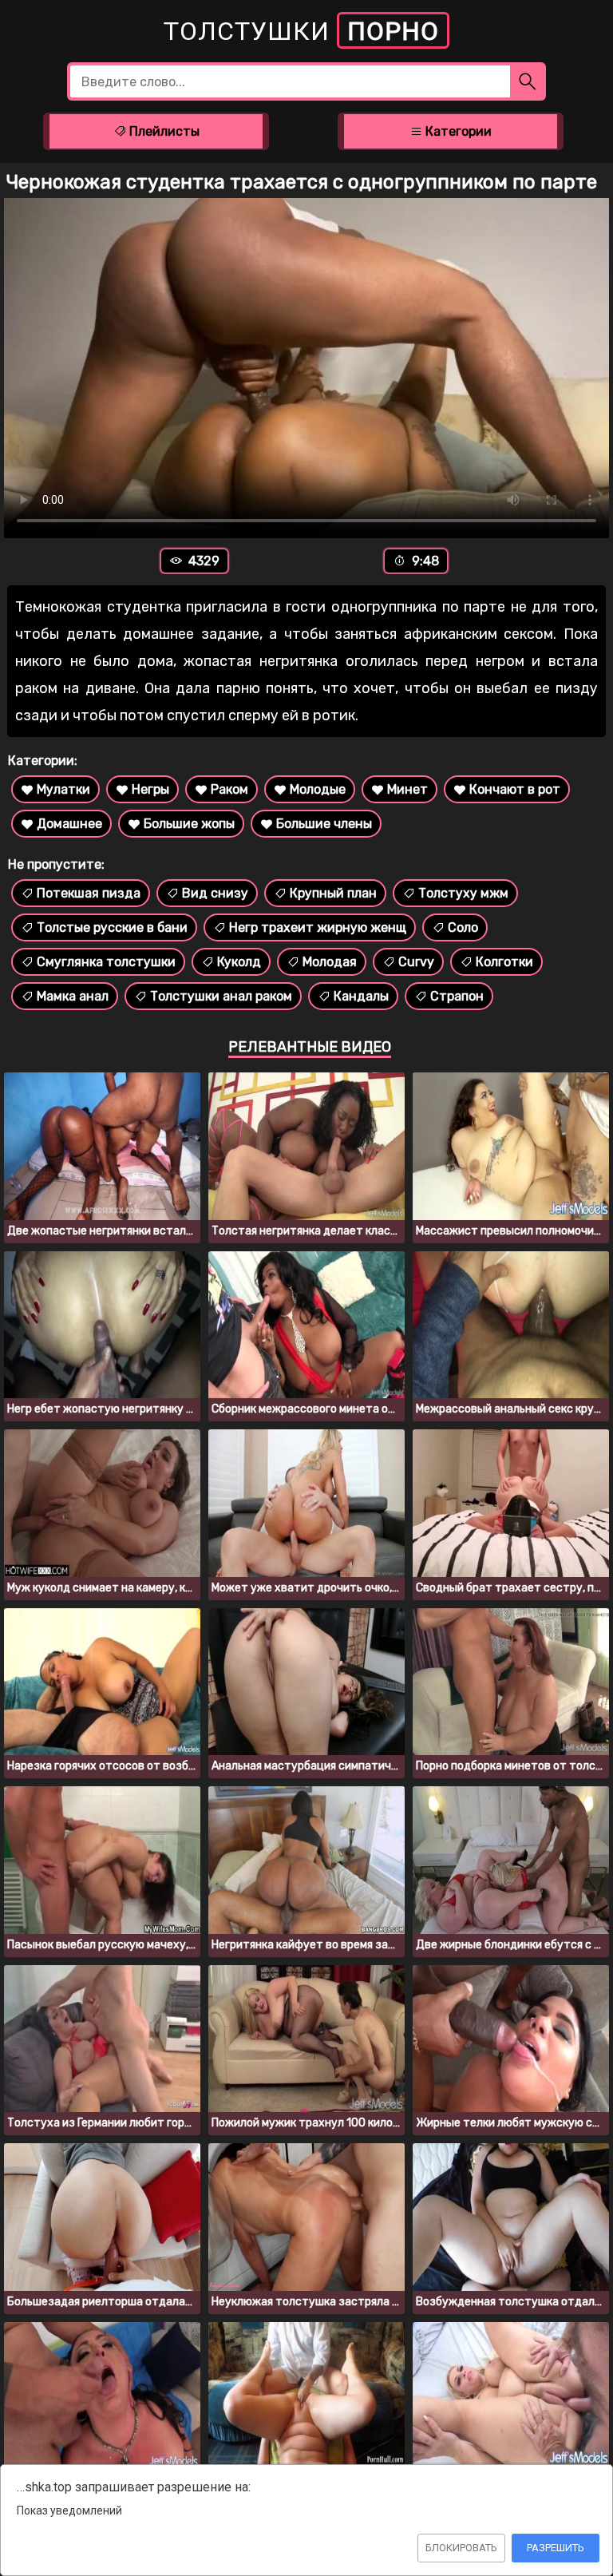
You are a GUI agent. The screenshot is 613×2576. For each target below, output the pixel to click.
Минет (407, 789)
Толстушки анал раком (221, 996)
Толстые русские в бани (112, 927)
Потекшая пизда (89, 893)
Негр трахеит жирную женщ (318, 927)
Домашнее (69, 824)
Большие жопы (189, 824)
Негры (150, 789)
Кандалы (361, 996)
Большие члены (324, 824)
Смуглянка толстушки (106, 962)
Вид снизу (215, 893)
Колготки (504, 962)
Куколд (239, 962)
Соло (463, 927)
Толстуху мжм (463, 893)
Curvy (416, 962)
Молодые (318, 789)
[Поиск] (528, 81)
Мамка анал (73, 996)
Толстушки (301, 31)
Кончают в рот (515, 789)
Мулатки (63, 789)
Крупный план (333, 893)
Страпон (457, 996)
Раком (229, 789)
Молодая (330, 962)
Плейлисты (163, 131)
